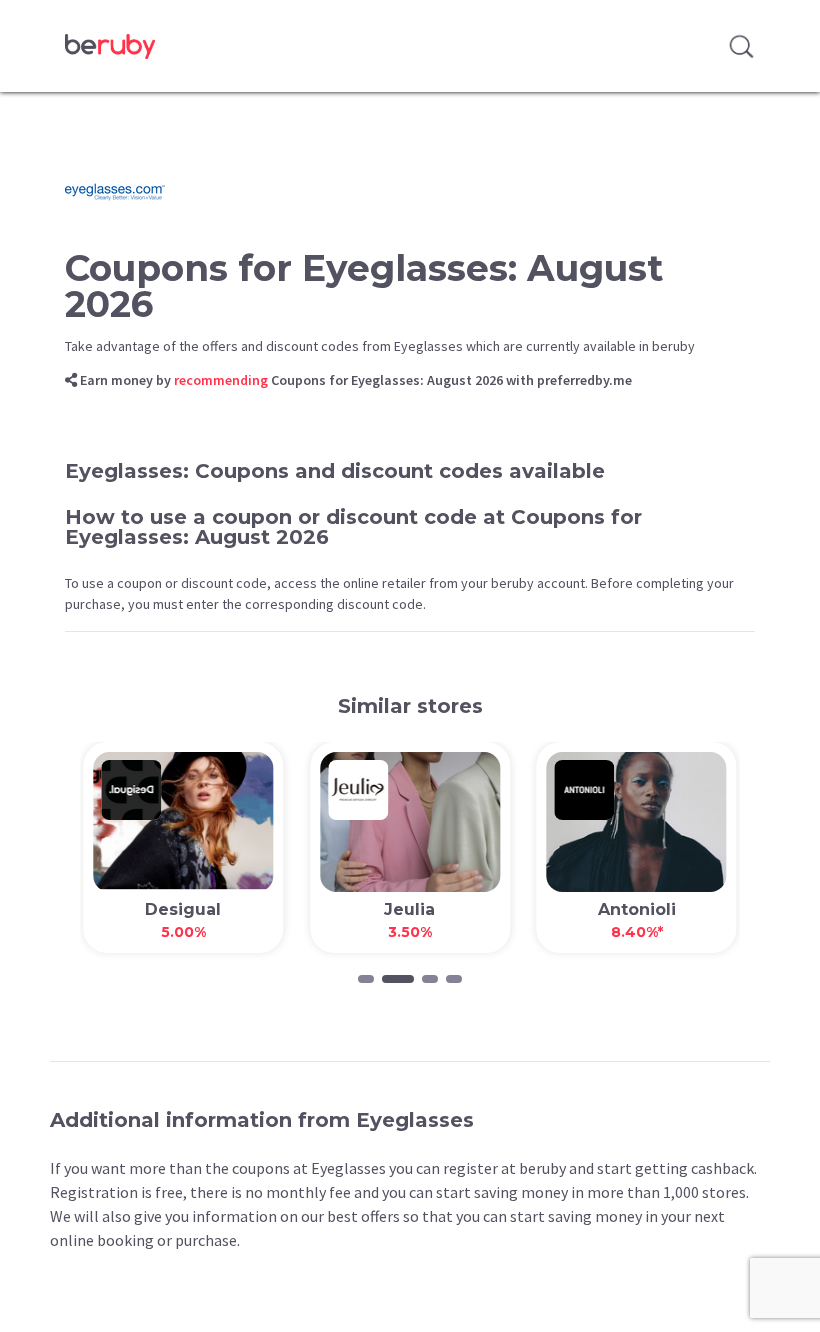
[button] (366, 979)
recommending (221, 380)
